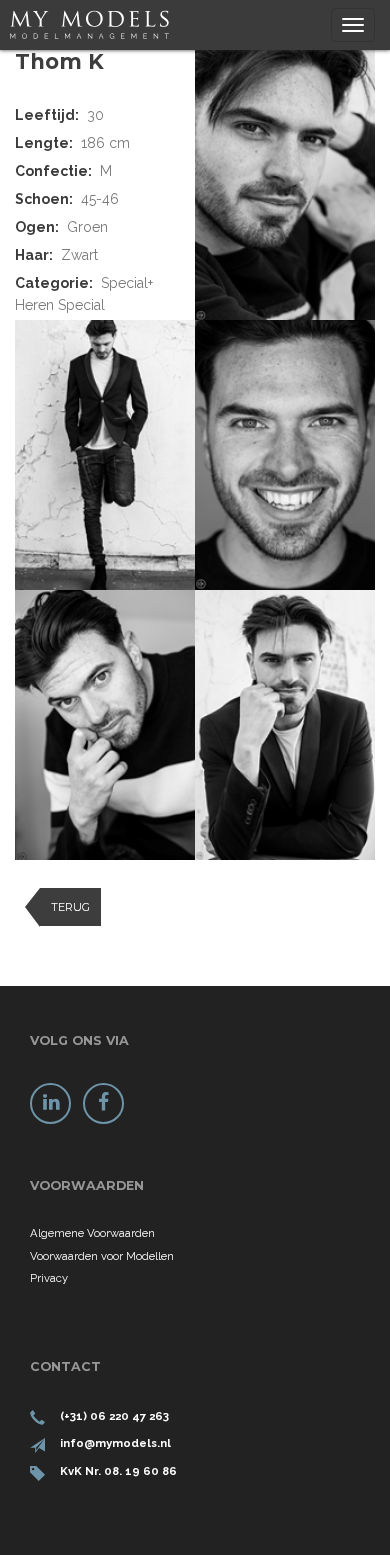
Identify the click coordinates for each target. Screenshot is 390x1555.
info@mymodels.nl (115, 1443)
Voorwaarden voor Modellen (102, 1256)
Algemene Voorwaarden (92, 1233)
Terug (70, 907)
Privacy (49, 1278)
